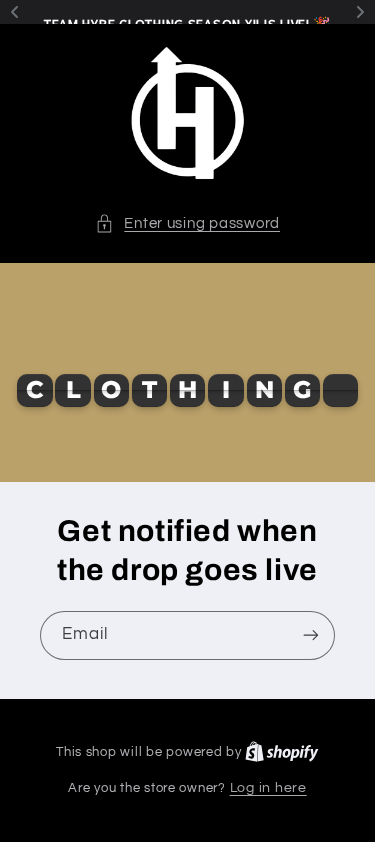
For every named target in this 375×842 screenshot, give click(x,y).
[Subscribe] (311, 635)
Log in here (268, 788)
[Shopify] (282, 752)
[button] (187, 224)
